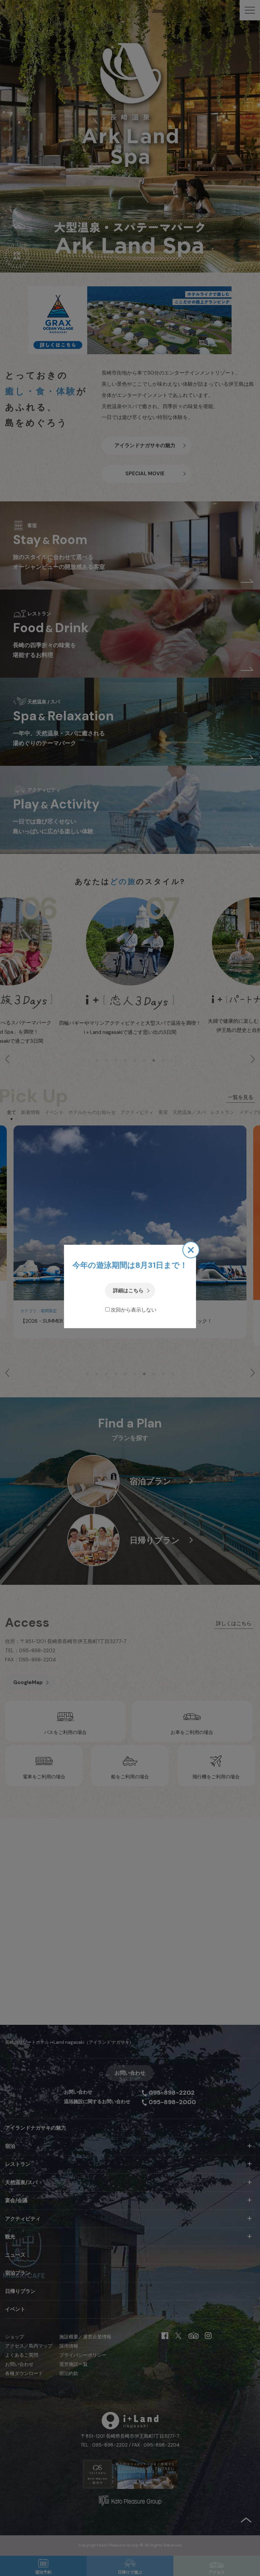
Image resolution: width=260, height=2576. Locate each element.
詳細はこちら (128, 1291)
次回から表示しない (134, 1310)
